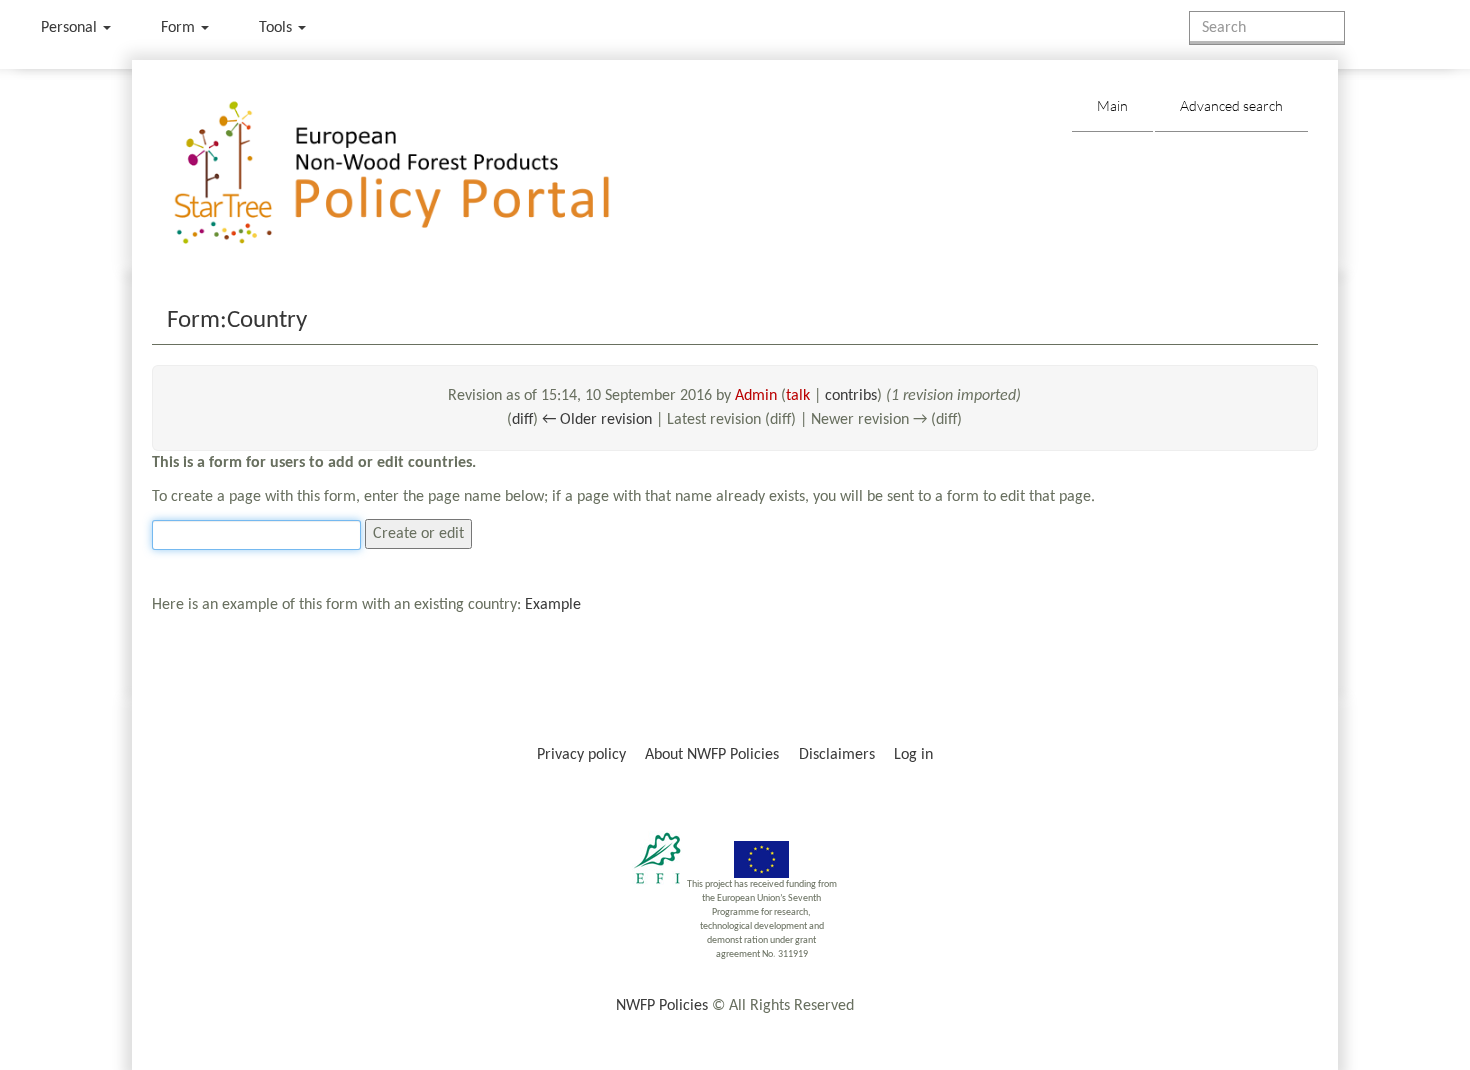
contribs (851, 396)
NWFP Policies (662, 1006)
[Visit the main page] (420, 173)
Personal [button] (71, 28)
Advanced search (1231, 105)
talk (798, 396)
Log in (913, 755)
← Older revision (597, 420)
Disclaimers (837, 755)
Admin (756, 396)
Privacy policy (581, 755)
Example (553, 605)
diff (522, 420)
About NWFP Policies (712, 755)
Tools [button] (277, 28)
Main (1112, 105)
